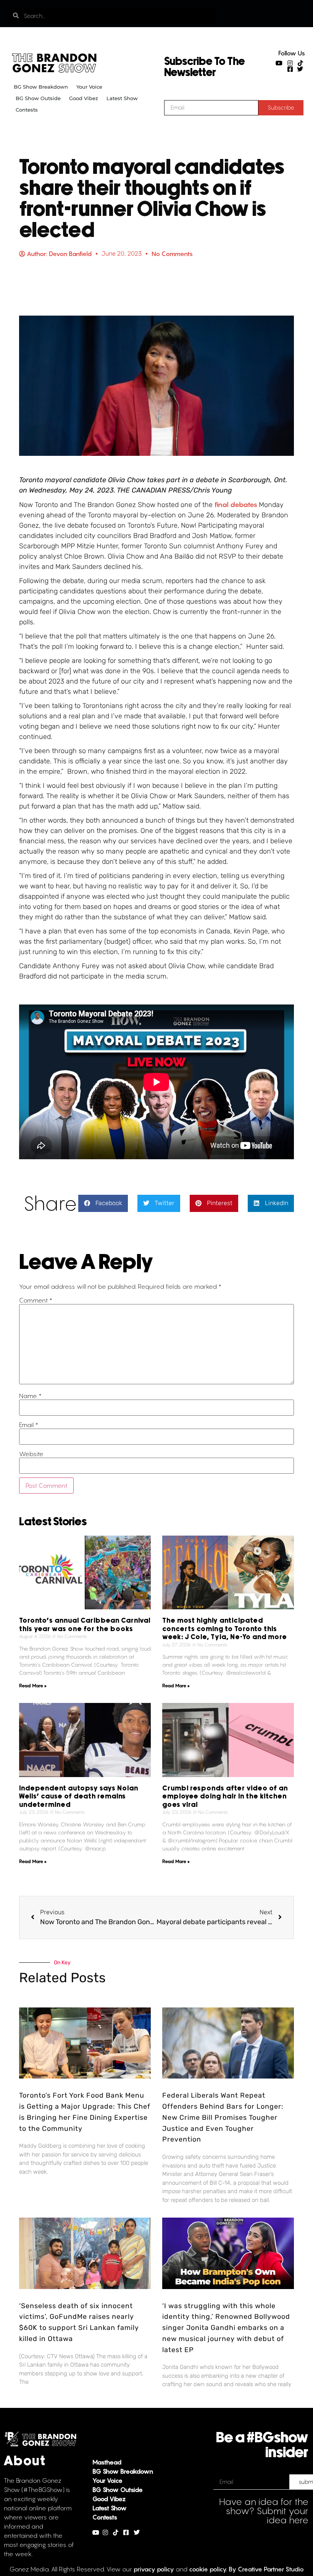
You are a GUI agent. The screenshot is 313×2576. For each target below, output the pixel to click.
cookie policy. (208, 2569)
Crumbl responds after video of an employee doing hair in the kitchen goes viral (225, 1797)
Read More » (33, 1686)
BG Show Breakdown (41, 87)
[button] (103, 1203)
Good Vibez (84, 98)
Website (31, 1454)
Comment (36, 1300)
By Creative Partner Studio (266, 2569)
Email (29, 1425)
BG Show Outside (38, 98)
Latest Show (122, 98)
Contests (27, 110)
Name (30, 1396)
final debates (237, 505)
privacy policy (154, 2569)
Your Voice (89, 87)
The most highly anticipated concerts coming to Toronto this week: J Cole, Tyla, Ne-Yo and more (225, 1629)
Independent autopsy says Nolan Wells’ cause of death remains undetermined (79, 1797)
